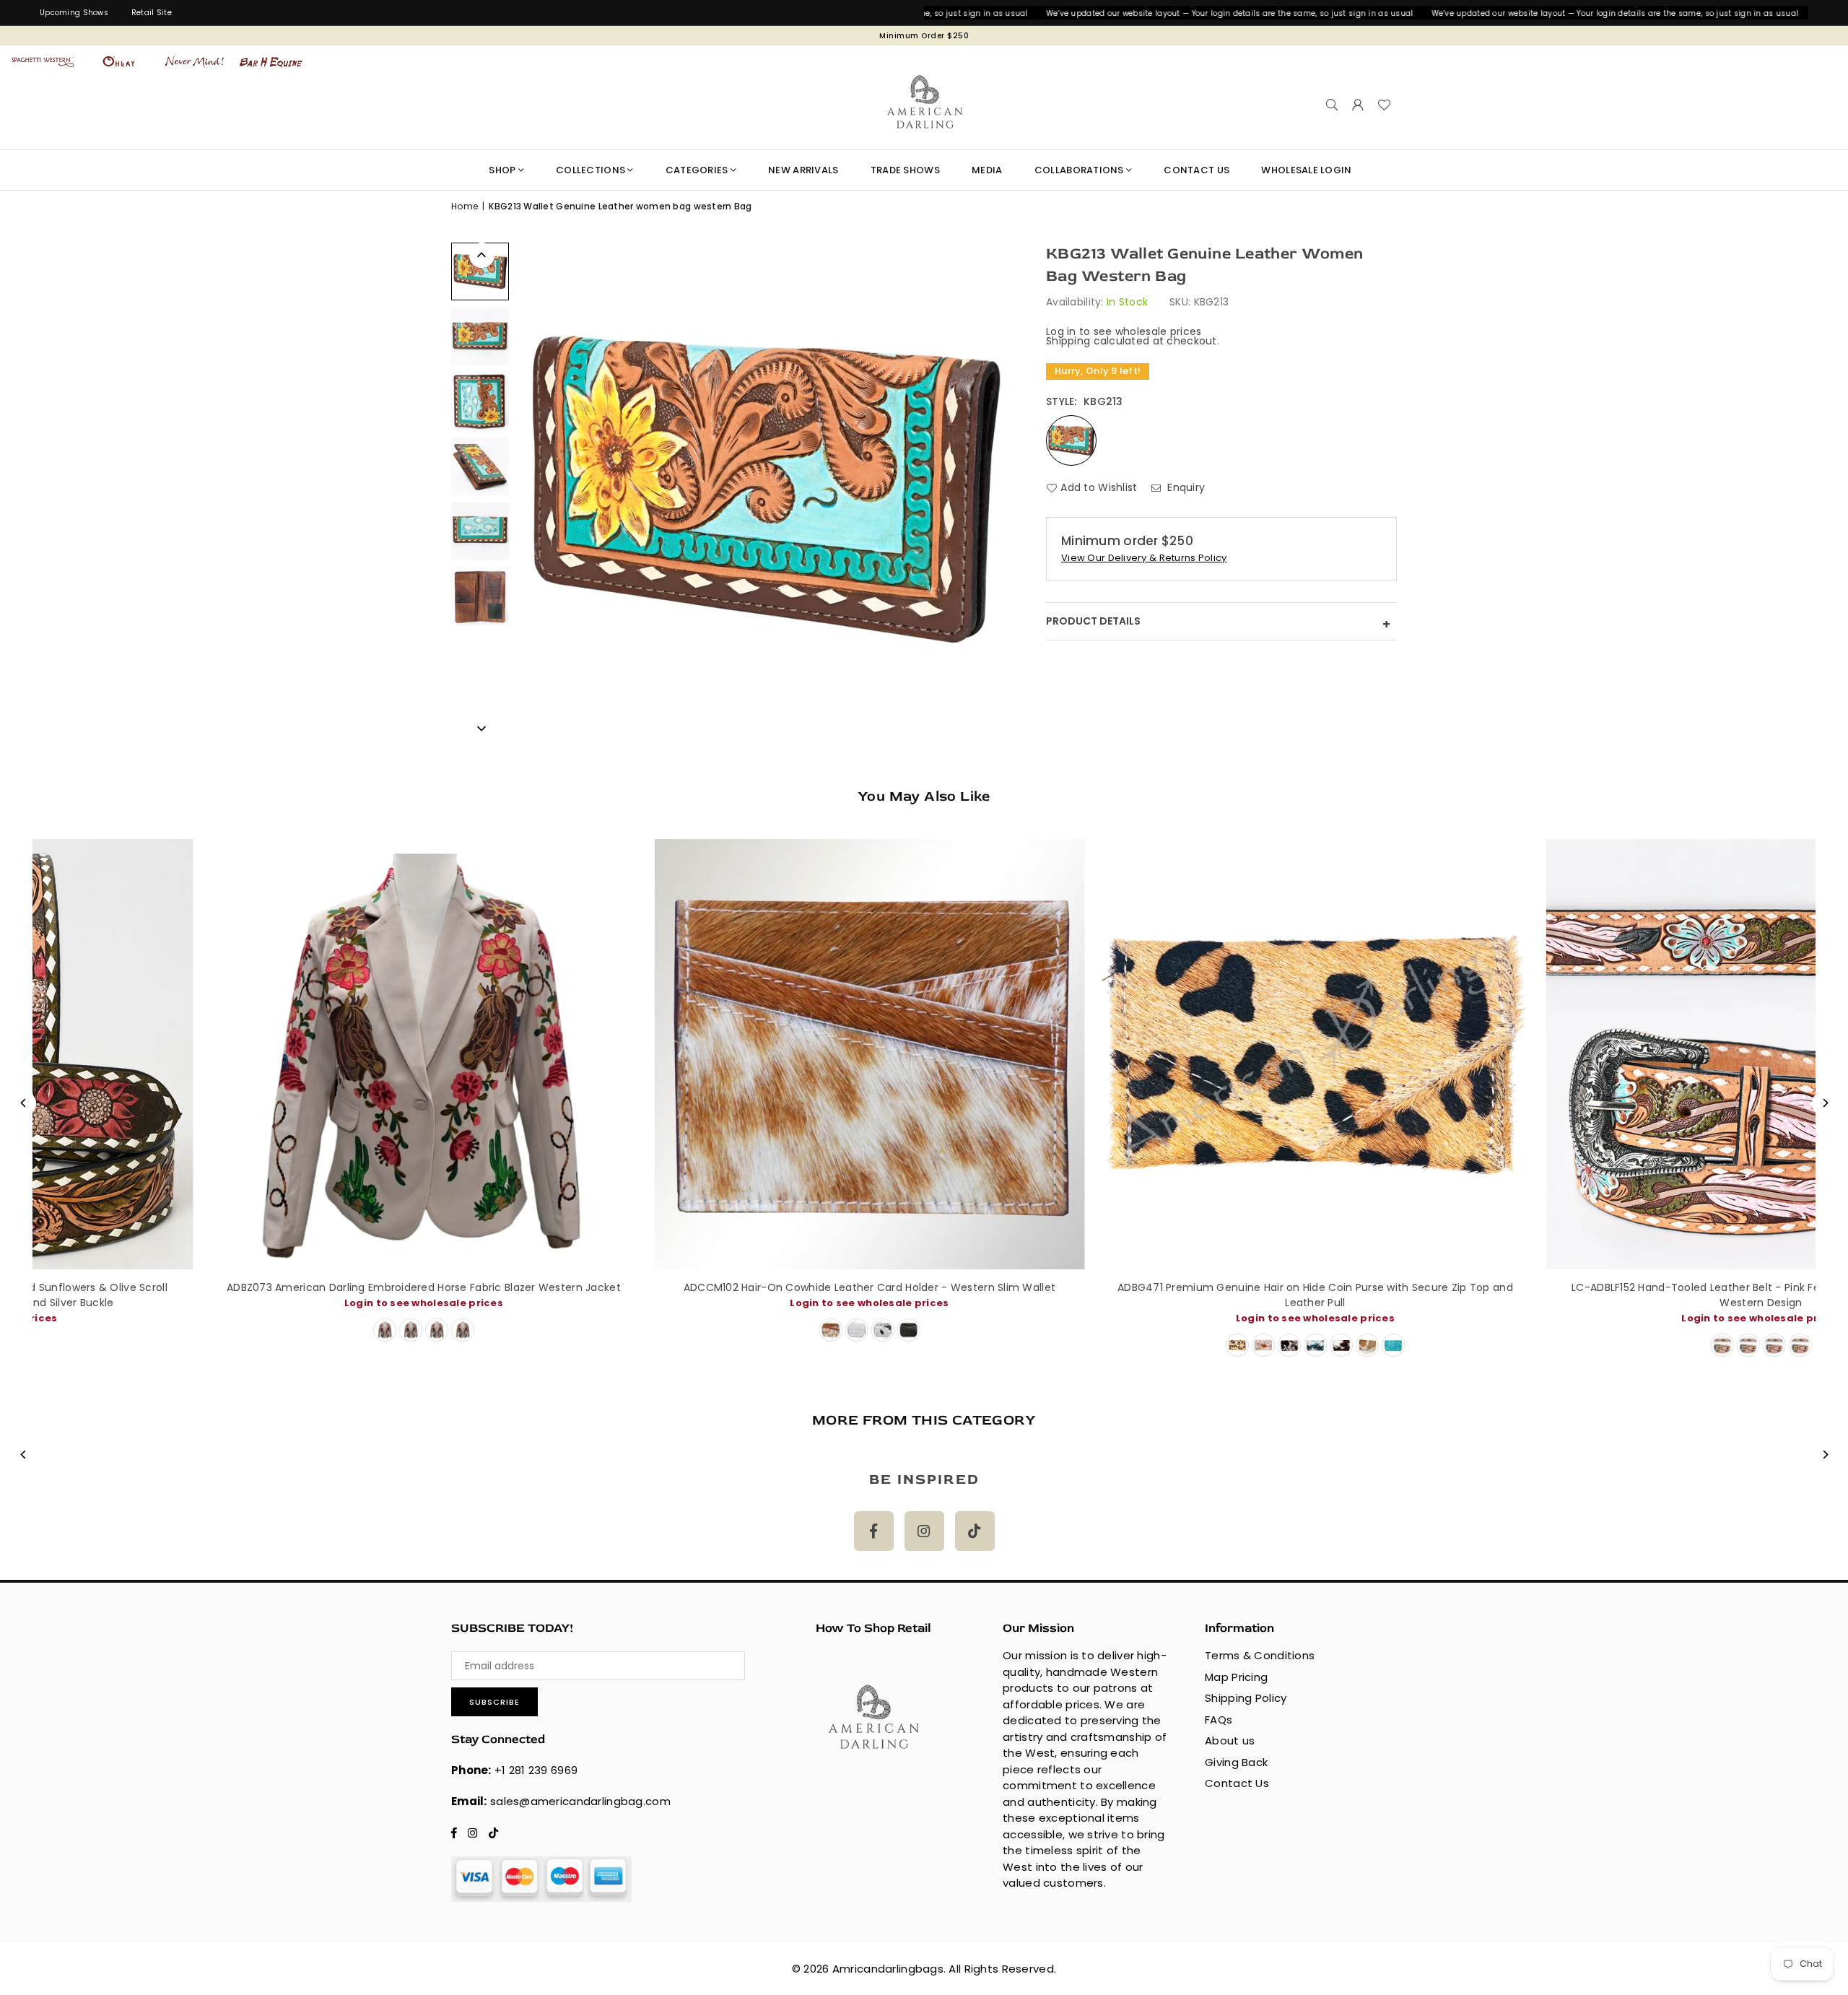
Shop (502, 170)
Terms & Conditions (1260, 1655)
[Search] (1332, 105)
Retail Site (152, 13)
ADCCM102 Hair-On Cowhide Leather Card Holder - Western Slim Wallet (272, 1287)
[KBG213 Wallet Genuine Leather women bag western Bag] (480, 271)
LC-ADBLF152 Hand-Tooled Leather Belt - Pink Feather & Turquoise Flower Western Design (1164, 1295)
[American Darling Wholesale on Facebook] (874, 1531)
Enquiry (1185, 487)
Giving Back (1236, 1762)
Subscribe (494, 1702)
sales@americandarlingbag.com (580, 1801)
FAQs (1219, 1720)
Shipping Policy (1246, 1698)
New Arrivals (803, 170)
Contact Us (1237, 1783)
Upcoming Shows (74, 13)
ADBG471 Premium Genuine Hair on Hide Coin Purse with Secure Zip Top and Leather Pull (718, 1295)
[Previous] (482, 255)
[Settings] (1358, 105)
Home (465, 206)
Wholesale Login (1306, 170)
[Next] (482, 727)
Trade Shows (905, 170)
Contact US (1197, 170)
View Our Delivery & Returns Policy (1144, 558)
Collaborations (1079, 170)
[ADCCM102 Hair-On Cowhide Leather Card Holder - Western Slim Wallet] (272, 1054)
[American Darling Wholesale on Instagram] (924, 1531)
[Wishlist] (1384, 105)
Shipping (1068, 341)
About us (1230, 1740)
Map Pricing (1236, 1677)
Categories (697, 170)
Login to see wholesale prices (272, 1303)
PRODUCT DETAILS (1218, 623)
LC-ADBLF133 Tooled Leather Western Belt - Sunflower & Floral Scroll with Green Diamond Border (1610, 1295)
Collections (590, 170)
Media (987, 170)
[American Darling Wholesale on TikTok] (975, 1531)
